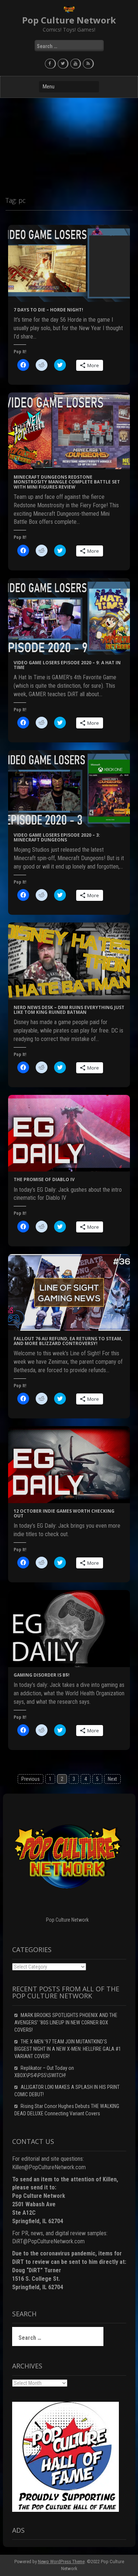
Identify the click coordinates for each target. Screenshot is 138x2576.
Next (112, 1779)
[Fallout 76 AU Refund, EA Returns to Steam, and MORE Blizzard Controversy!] (69, 1292)
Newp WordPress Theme (61, 2562)
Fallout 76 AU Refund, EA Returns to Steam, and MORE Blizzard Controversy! (68, 1341)
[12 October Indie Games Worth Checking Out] (69, 1464)
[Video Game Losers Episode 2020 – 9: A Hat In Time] (69, 616)
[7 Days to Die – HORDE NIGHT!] (69, 263)
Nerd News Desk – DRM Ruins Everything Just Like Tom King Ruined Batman (69, 1010)
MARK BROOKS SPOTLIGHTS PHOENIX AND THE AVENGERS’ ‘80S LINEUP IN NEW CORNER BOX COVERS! (66, 2023)
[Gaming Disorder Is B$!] (69, 1628)
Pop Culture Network (69, 20)
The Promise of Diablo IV (44, 1179)
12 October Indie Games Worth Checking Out (64, 1513)
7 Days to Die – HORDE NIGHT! (48, 310)
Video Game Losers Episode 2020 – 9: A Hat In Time (67, 665)
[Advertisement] (69, 144)
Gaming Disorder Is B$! (42, 1675)
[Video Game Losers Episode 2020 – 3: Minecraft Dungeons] (69, 788)
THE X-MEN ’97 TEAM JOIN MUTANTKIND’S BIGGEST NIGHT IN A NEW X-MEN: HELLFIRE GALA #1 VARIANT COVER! (68, 2049)
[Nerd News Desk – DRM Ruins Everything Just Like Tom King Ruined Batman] (69, 961)
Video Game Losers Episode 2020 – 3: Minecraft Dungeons (57, 837)
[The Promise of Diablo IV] (69, 1133)
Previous (31, 1779)
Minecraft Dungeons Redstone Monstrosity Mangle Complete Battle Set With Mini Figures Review (67, 482)
